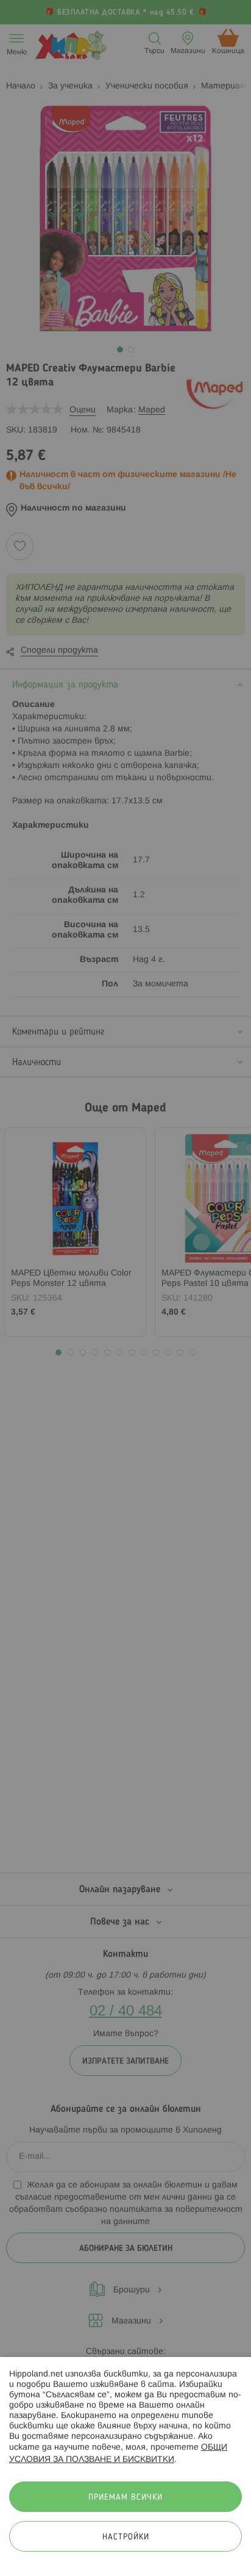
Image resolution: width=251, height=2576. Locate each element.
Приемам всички (125, 2498)
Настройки (126, 2537)
